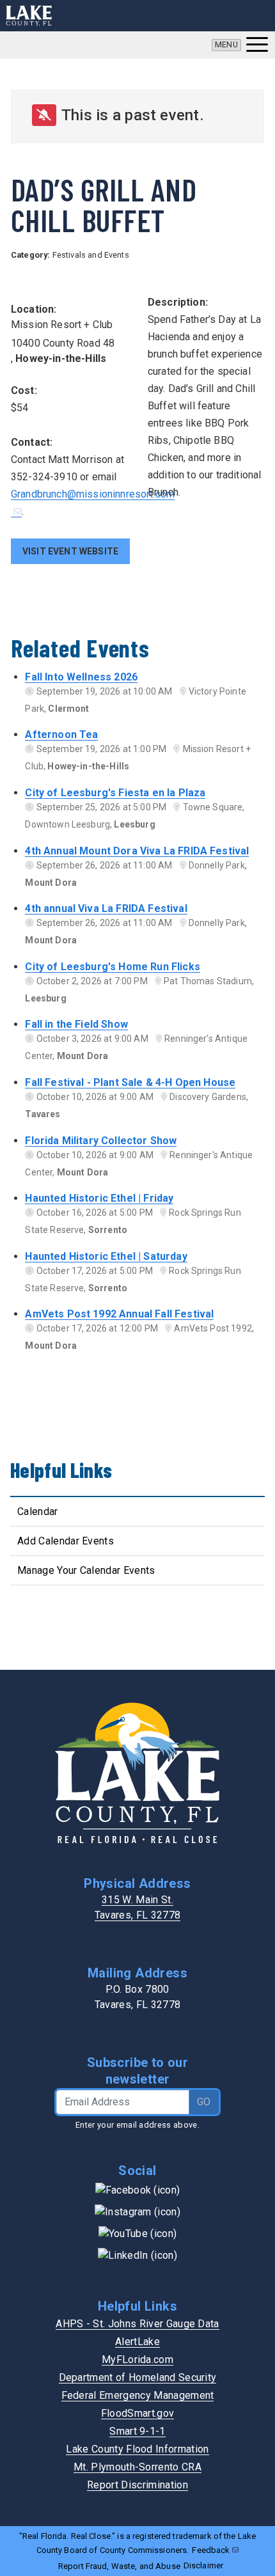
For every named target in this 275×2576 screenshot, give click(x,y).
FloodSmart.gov (137, 2413)
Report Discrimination (137, 2485)
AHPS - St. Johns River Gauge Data (137, 2324)
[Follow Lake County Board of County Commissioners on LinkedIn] (137, 2255)
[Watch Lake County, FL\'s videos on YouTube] (137, 2233)
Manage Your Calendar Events (86, 1570)
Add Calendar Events (66, 1541)
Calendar (38, 1512)
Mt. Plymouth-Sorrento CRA (137, 2467)
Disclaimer (203, 2565)
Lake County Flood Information (137, 2449)
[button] (240, 45)
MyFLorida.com (137, 2360)
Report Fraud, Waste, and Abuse (119, 2566)
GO (204, 2102)
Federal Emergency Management (138, 2395)
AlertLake (137, 2342)
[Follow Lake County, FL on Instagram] (137, 2211)
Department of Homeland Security (138, 2377)
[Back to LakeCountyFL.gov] (29, 16)
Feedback (211, 2550)
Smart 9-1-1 (137, 2431)
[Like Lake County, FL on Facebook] (138, 2189)
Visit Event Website (70, 551)
